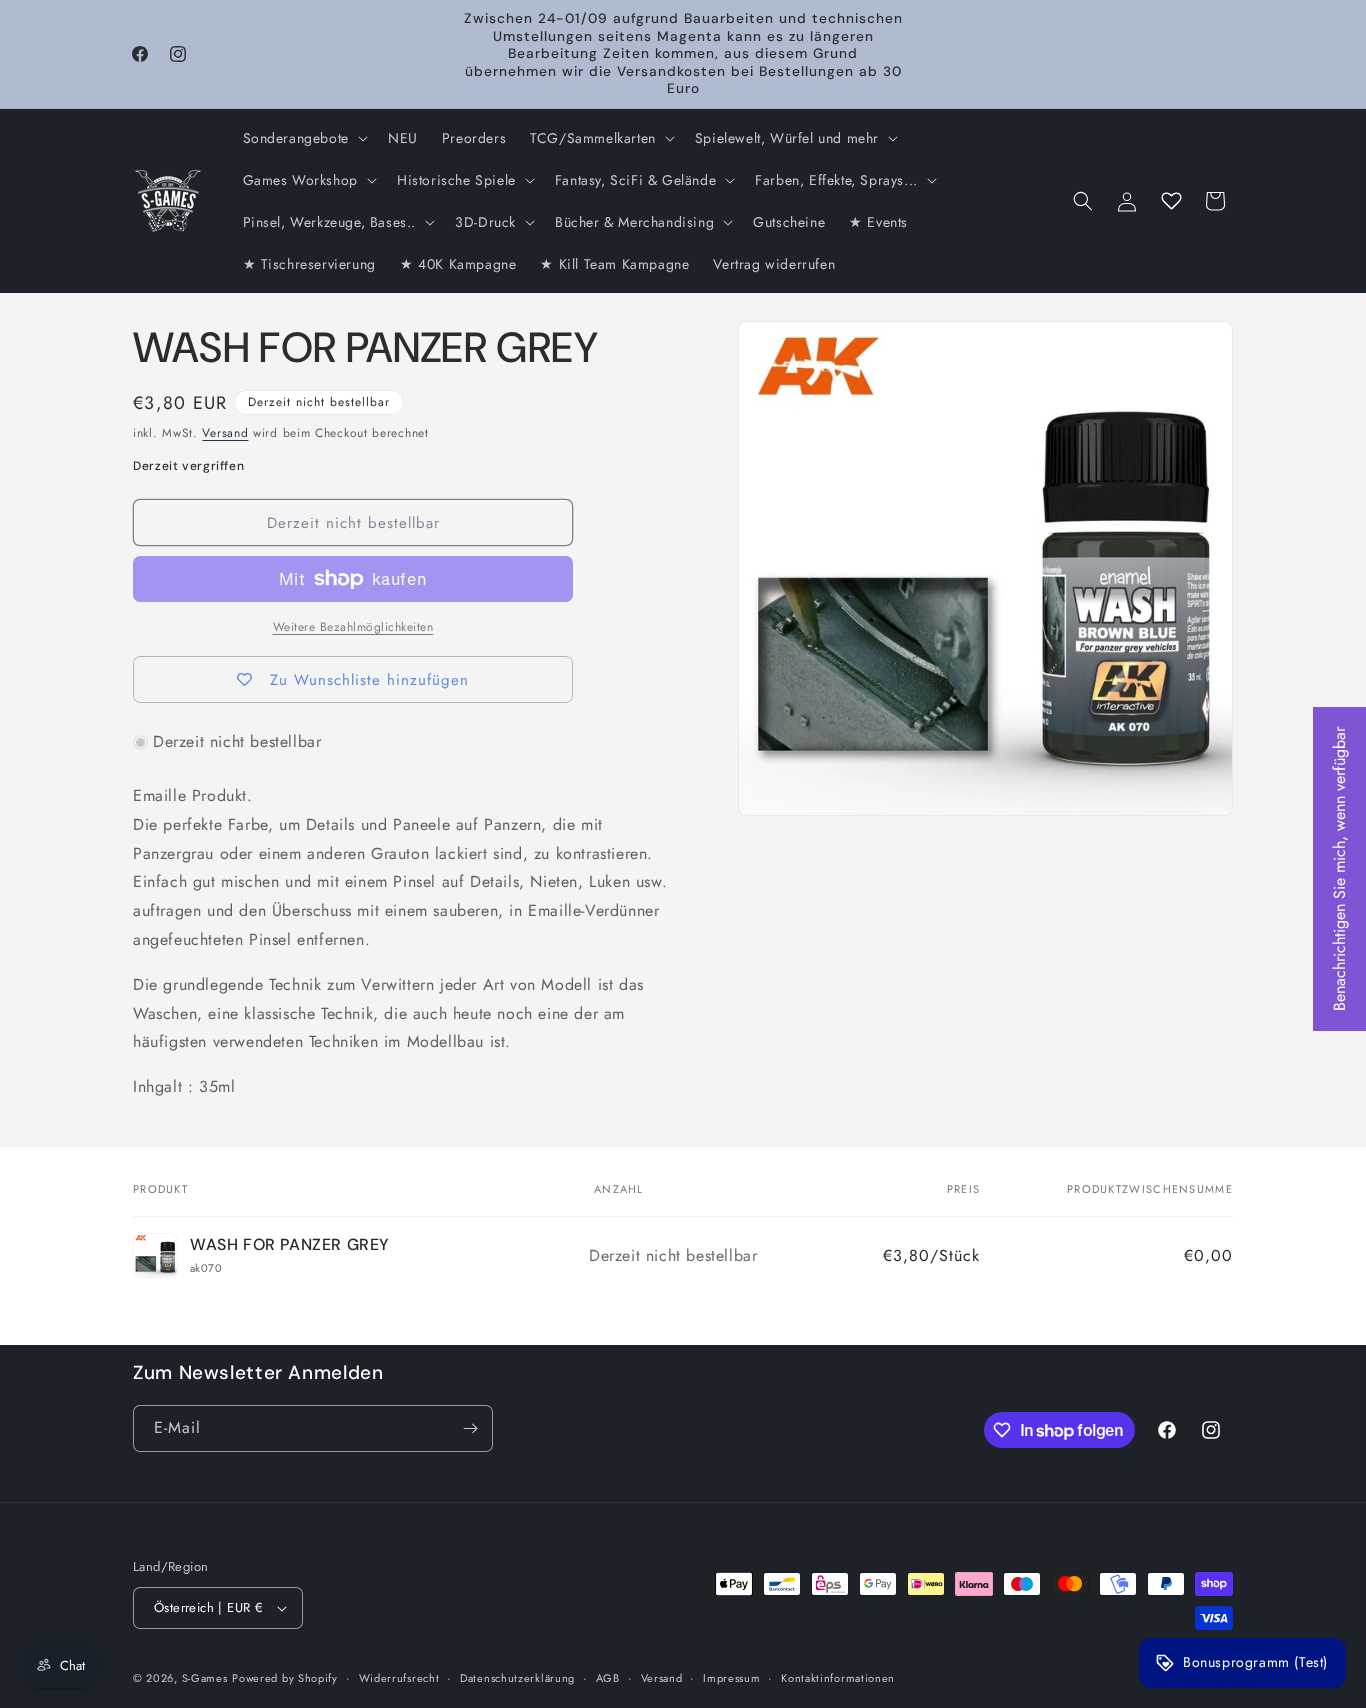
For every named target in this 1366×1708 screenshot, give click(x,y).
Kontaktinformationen (838, 1678)
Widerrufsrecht (399, 1678)
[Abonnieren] (470, 1428)
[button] (303, 138)
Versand (225, 433)
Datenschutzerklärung (517, 1678)
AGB (608, 1678)
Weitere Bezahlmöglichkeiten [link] (353, 627)
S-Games (205, 1678)
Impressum (731, 1678)
